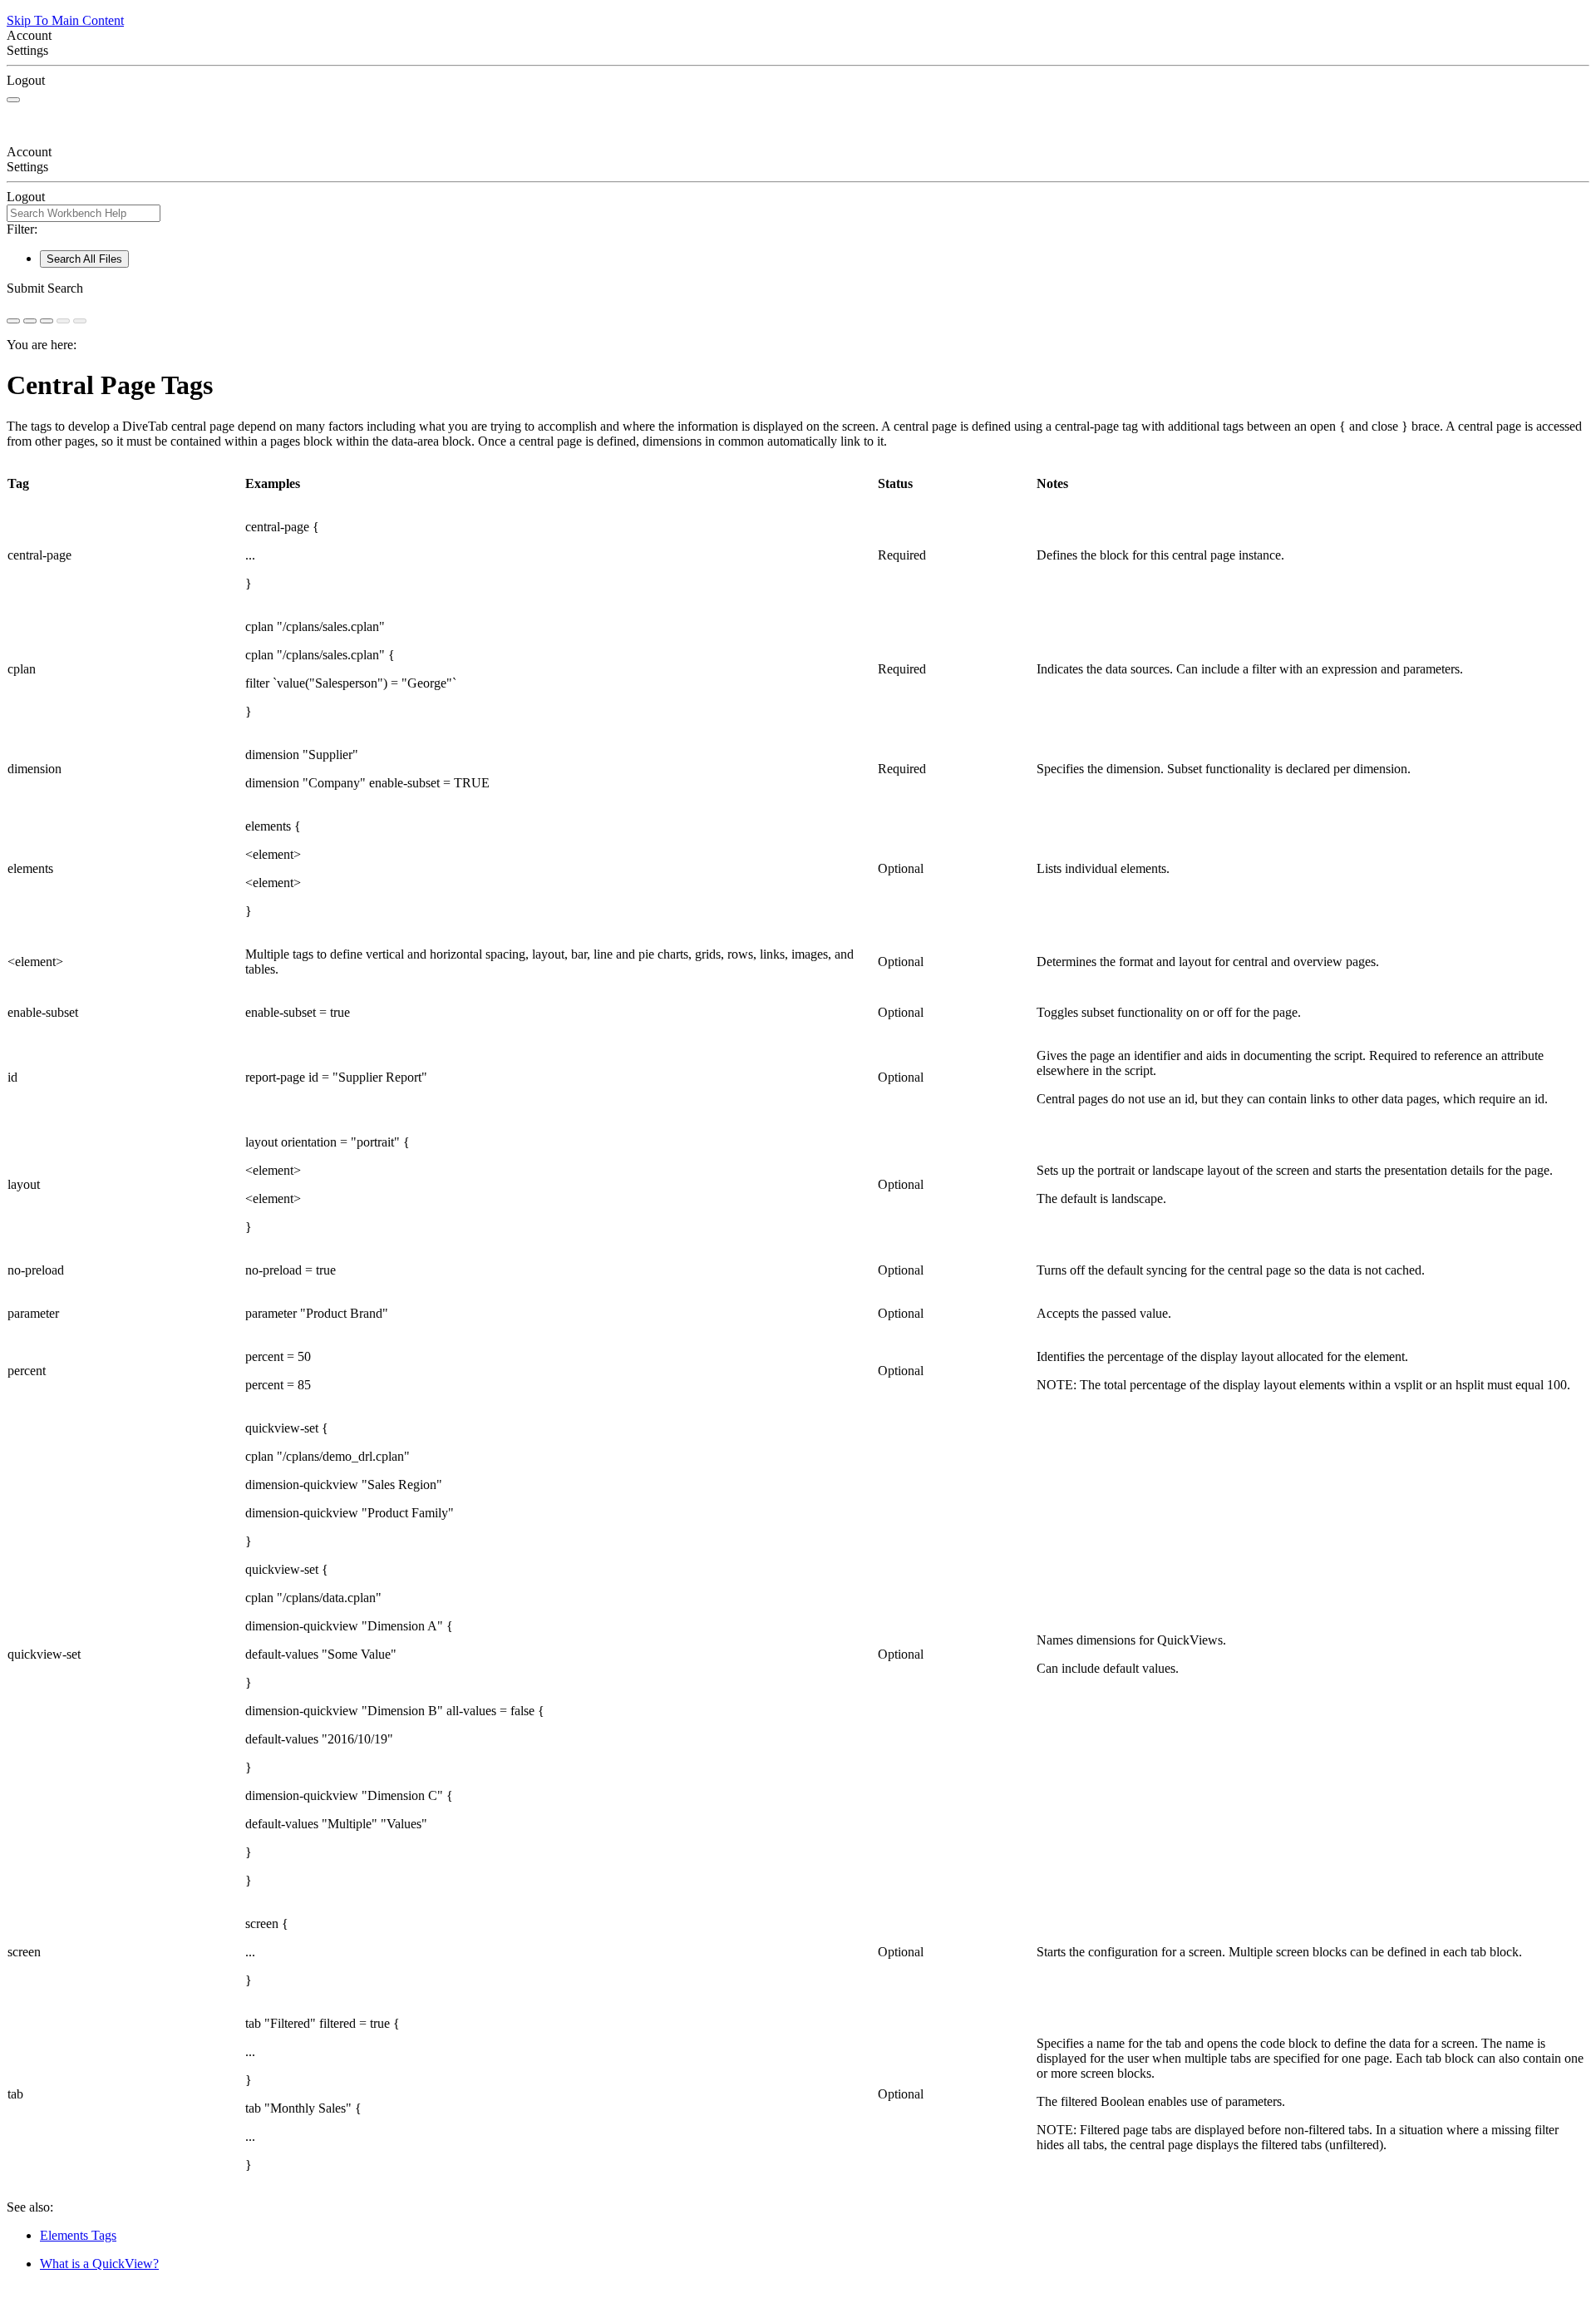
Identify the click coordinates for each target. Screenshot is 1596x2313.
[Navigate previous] (63, 321)
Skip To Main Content (65, 20)
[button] (798, 289)
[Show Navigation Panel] (13, 100)
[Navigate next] (80, 321)
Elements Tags (78, 2235)
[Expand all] (30, 321)
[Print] (47, 321)
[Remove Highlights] (13, 321)
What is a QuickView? (99, 2264)
